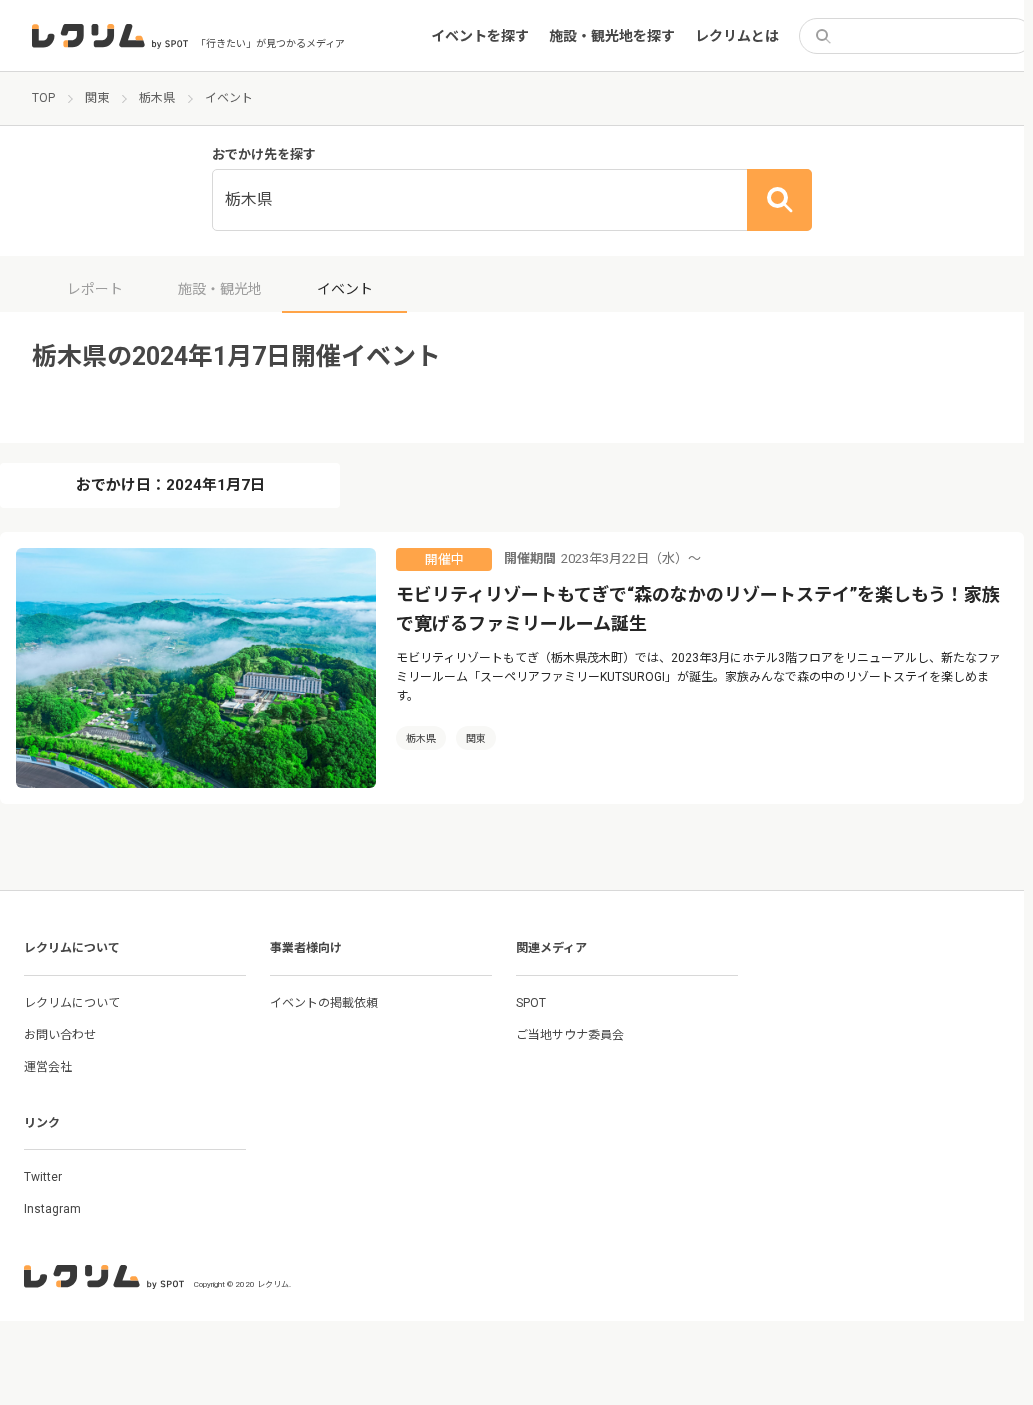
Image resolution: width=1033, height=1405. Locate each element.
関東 (476, 738)
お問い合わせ (60, 1035)
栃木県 (421, 738)
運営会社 (48, 1067)
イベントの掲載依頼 (324, 1003)
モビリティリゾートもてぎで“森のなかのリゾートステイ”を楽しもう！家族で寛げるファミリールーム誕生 (698, 609)
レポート (95, 289)
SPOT (531, 1003)
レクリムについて (72, 1003)
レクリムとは (737, 36)
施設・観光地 (220, 289)
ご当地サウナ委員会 (570, 1035)
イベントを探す (480, 36)
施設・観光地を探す (612, 36)
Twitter (43, 1177)
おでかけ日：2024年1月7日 (170, 485)
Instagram (52, 1209)
